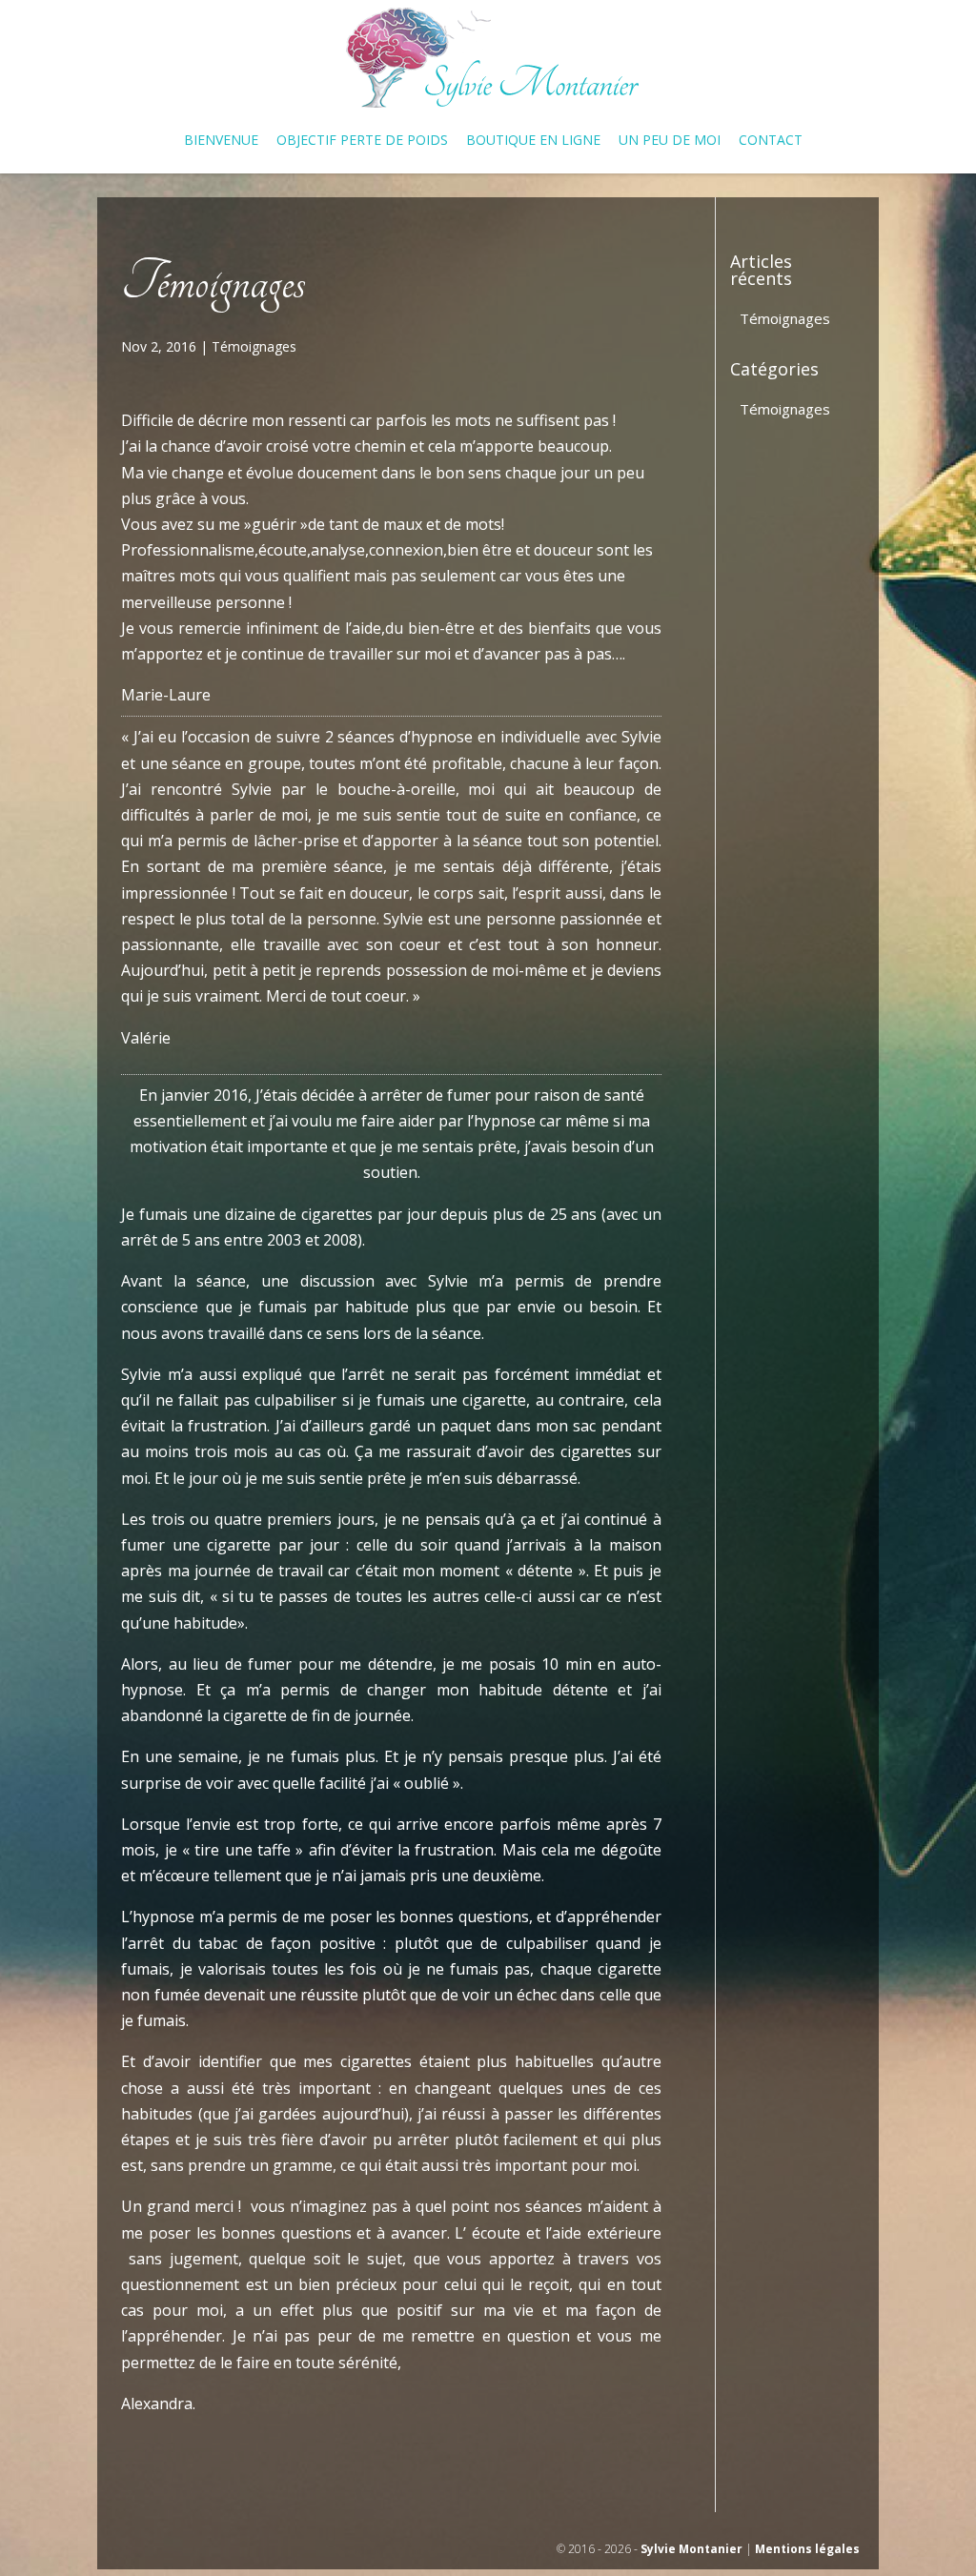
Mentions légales (807, 2549)
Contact (771, 141)
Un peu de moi (670, 141)
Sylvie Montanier (691, 2549)
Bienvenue (221, 141)
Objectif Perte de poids (362, 141)
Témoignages (254, 346)
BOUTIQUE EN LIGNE (533, 141)
